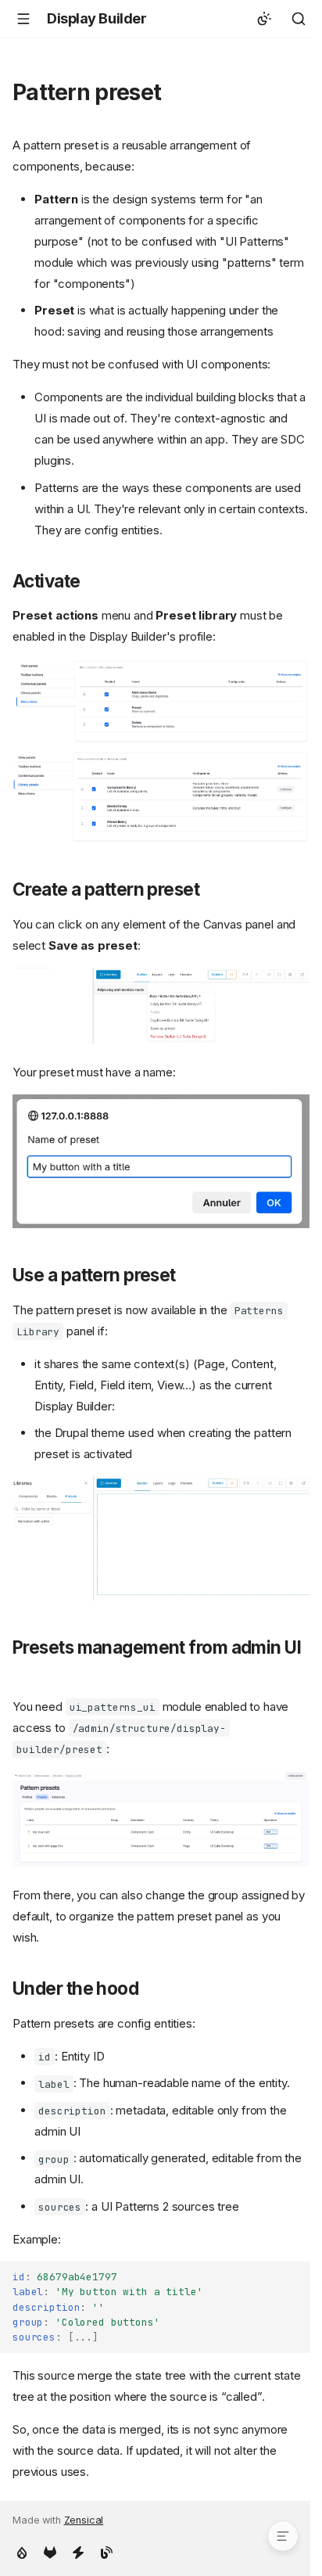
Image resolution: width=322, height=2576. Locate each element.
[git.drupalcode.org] (50, 2551)
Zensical (84, 2520)
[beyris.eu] (78, 2551)
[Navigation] (23, 19)
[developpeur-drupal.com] (106, 2551)
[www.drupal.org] (22, 2551)
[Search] (299, 19)
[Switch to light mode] (264, 19)
